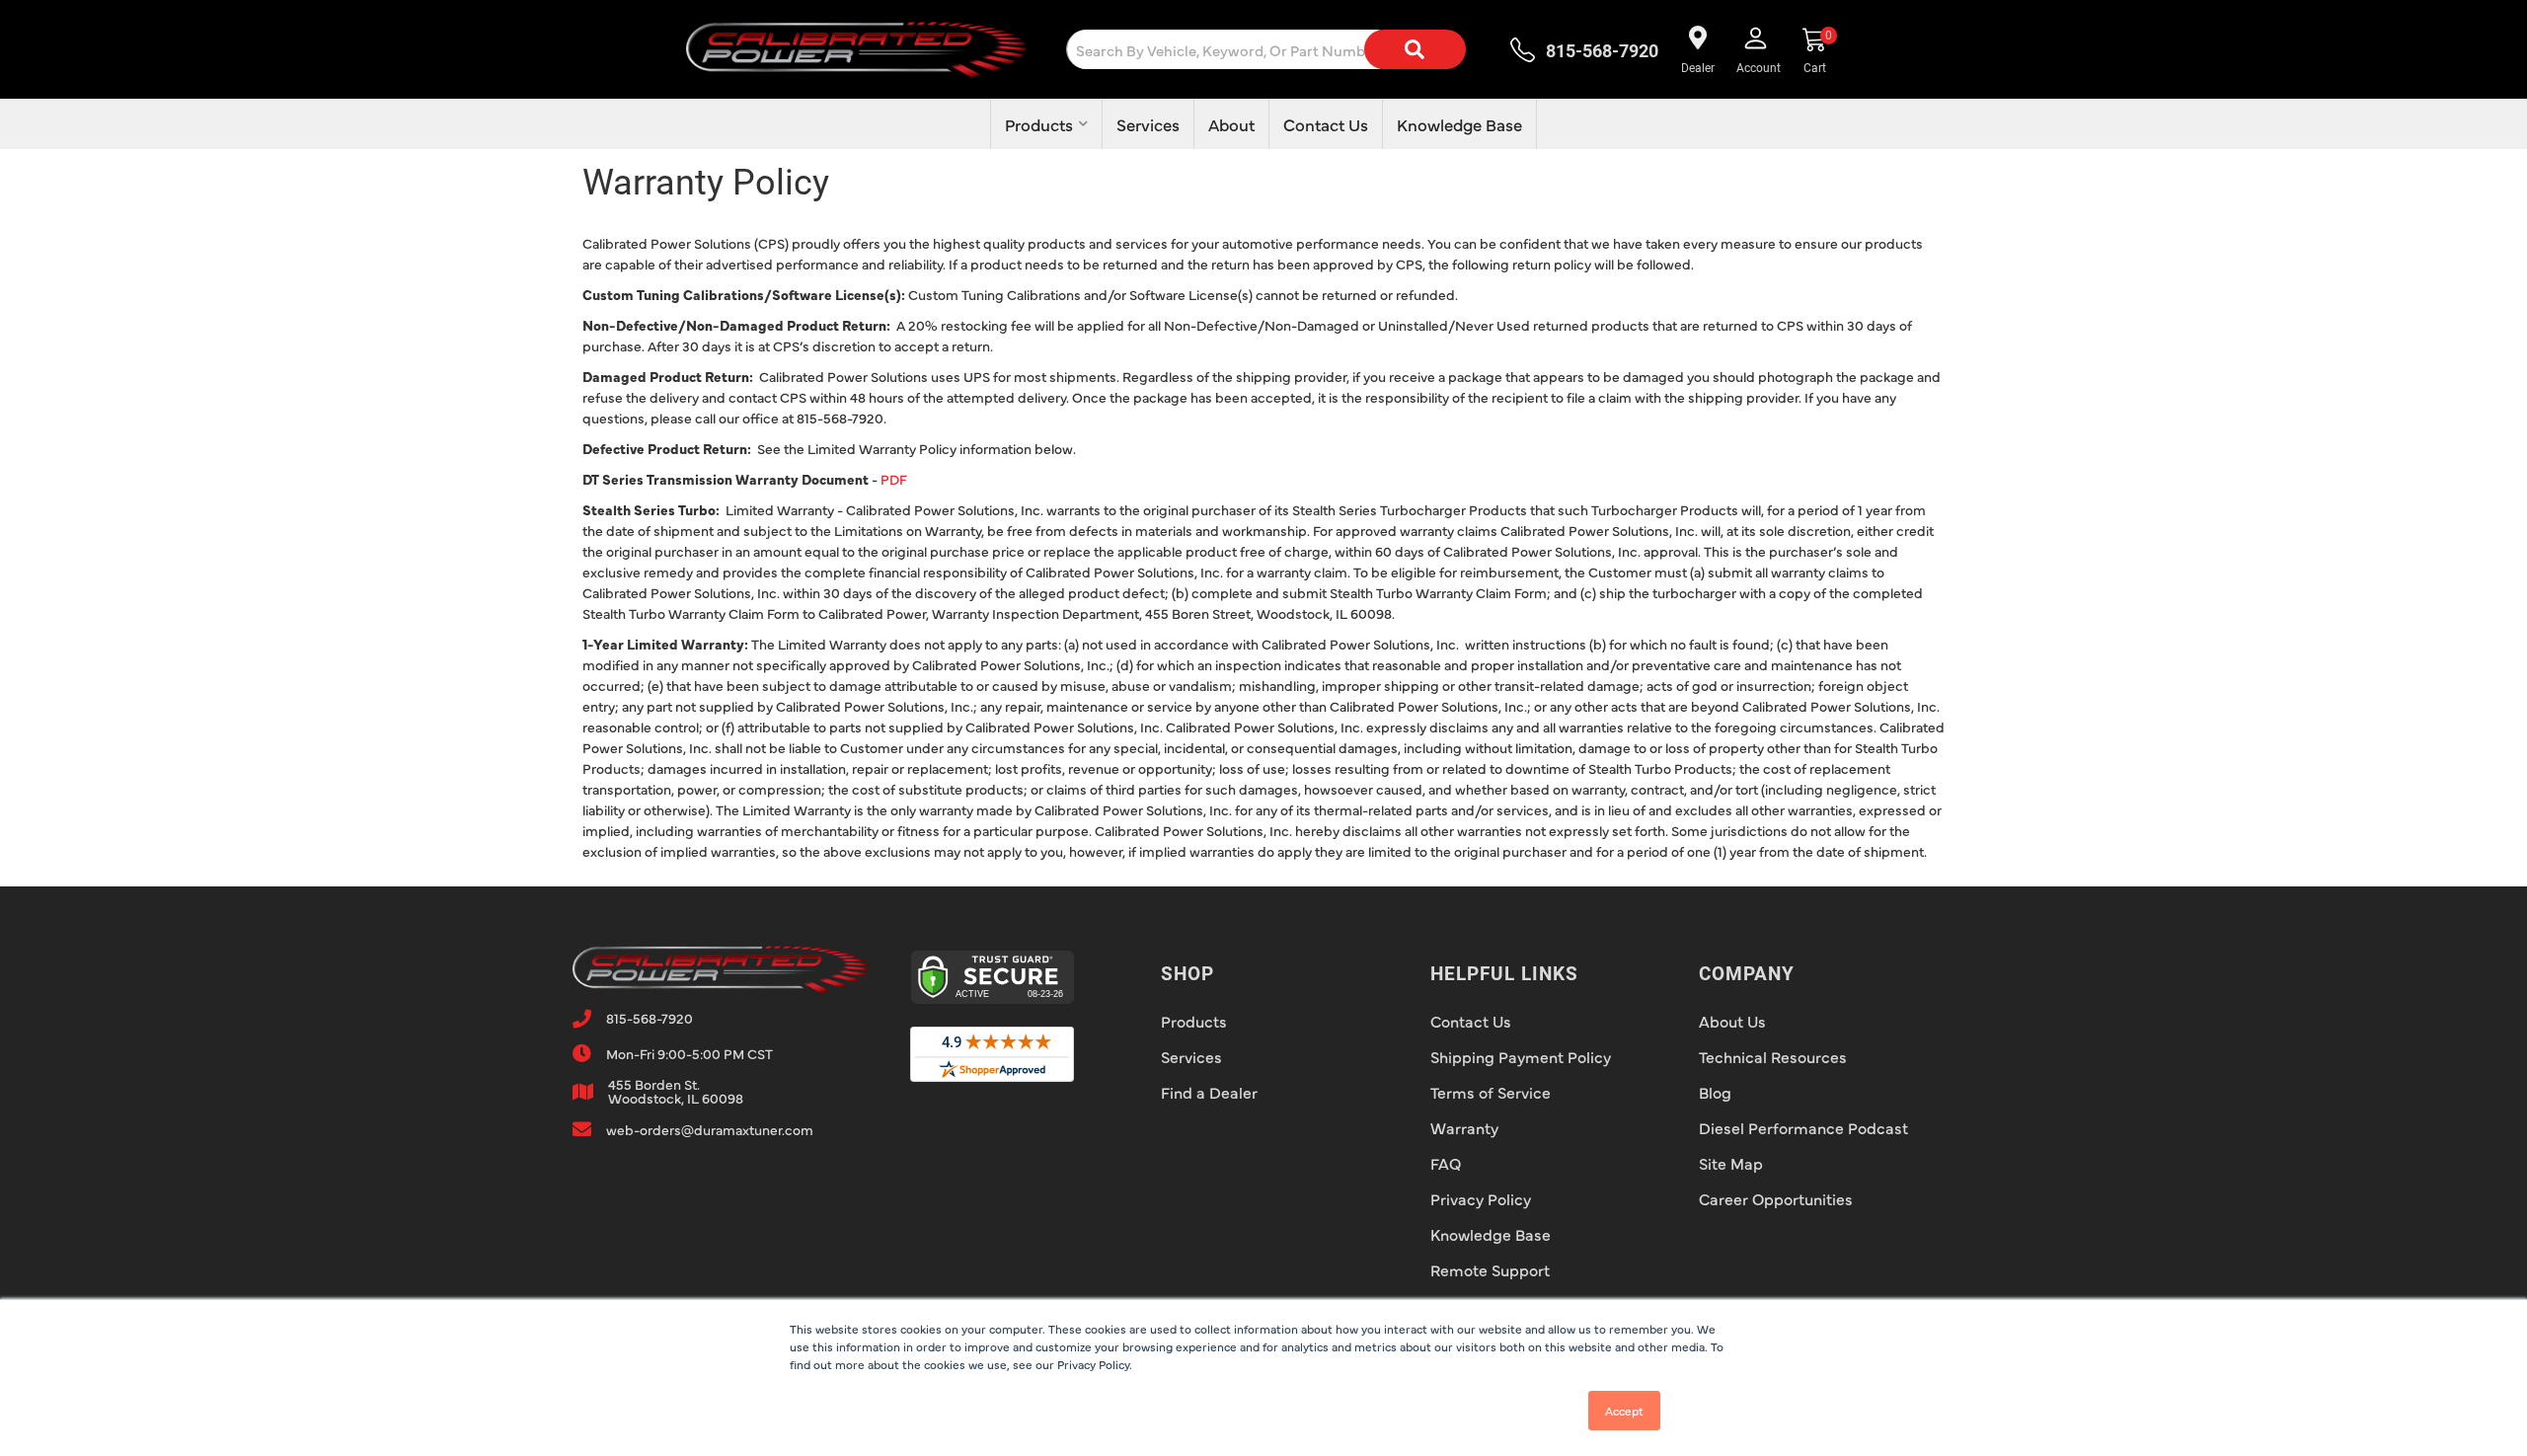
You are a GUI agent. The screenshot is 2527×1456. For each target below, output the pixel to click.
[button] (1282, 49)
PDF (894, 479)
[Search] (1415, 49)
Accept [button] (1624, 1411)
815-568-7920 (650, 1018)
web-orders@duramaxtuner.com (710, 1129)
